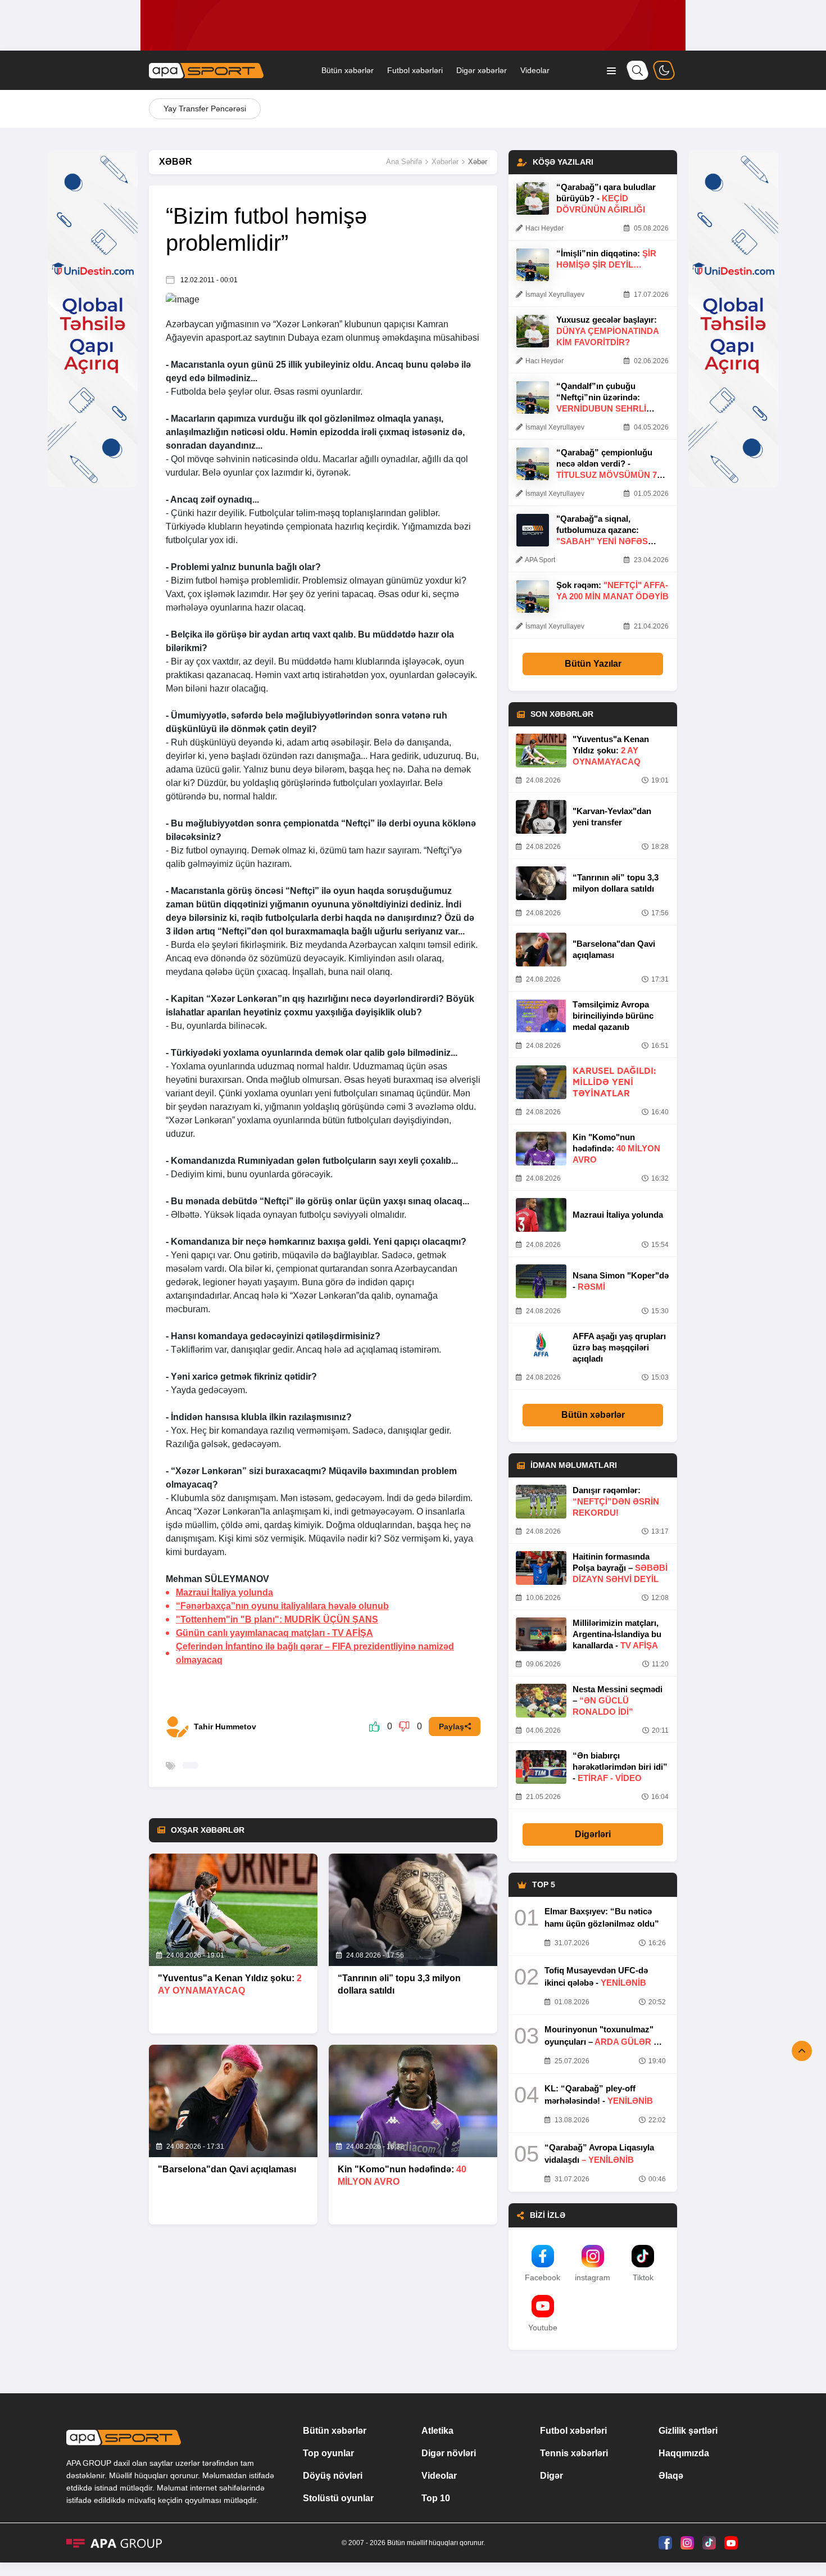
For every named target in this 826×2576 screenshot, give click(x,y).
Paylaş (451, 1727)
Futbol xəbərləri (415, 70)
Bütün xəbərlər (348, 70)
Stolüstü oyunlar (338, 2498)
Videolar (535, 70)
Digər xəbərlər (482, 70)
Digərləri (593, 1834)
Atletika (437, 2431)
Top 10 (436, 2498)
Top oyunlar (328, 2453)
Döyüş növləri (333, 2476)
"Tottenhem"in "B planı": (277, 1619)
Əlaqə (671, 2476)
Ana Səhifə (404, 162)
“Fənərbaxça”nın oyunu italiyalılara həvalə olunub (282, 1606)
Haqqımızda (684, 2453)
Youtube (543, 2328)
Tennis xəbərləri (574, 2453)
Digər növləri (449, 2453)
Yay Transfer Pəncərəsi (205, 109)
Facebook (543, 2277)
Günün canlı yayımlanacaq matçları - (274, 1633)
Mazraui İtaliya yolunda (224, 1592)
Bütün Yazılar (593, 664)
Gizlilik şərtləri (688, 2431)
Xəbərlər (445, 162)
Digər (552, 2476)
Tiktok (643, 2277)
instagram (593, 2277)
